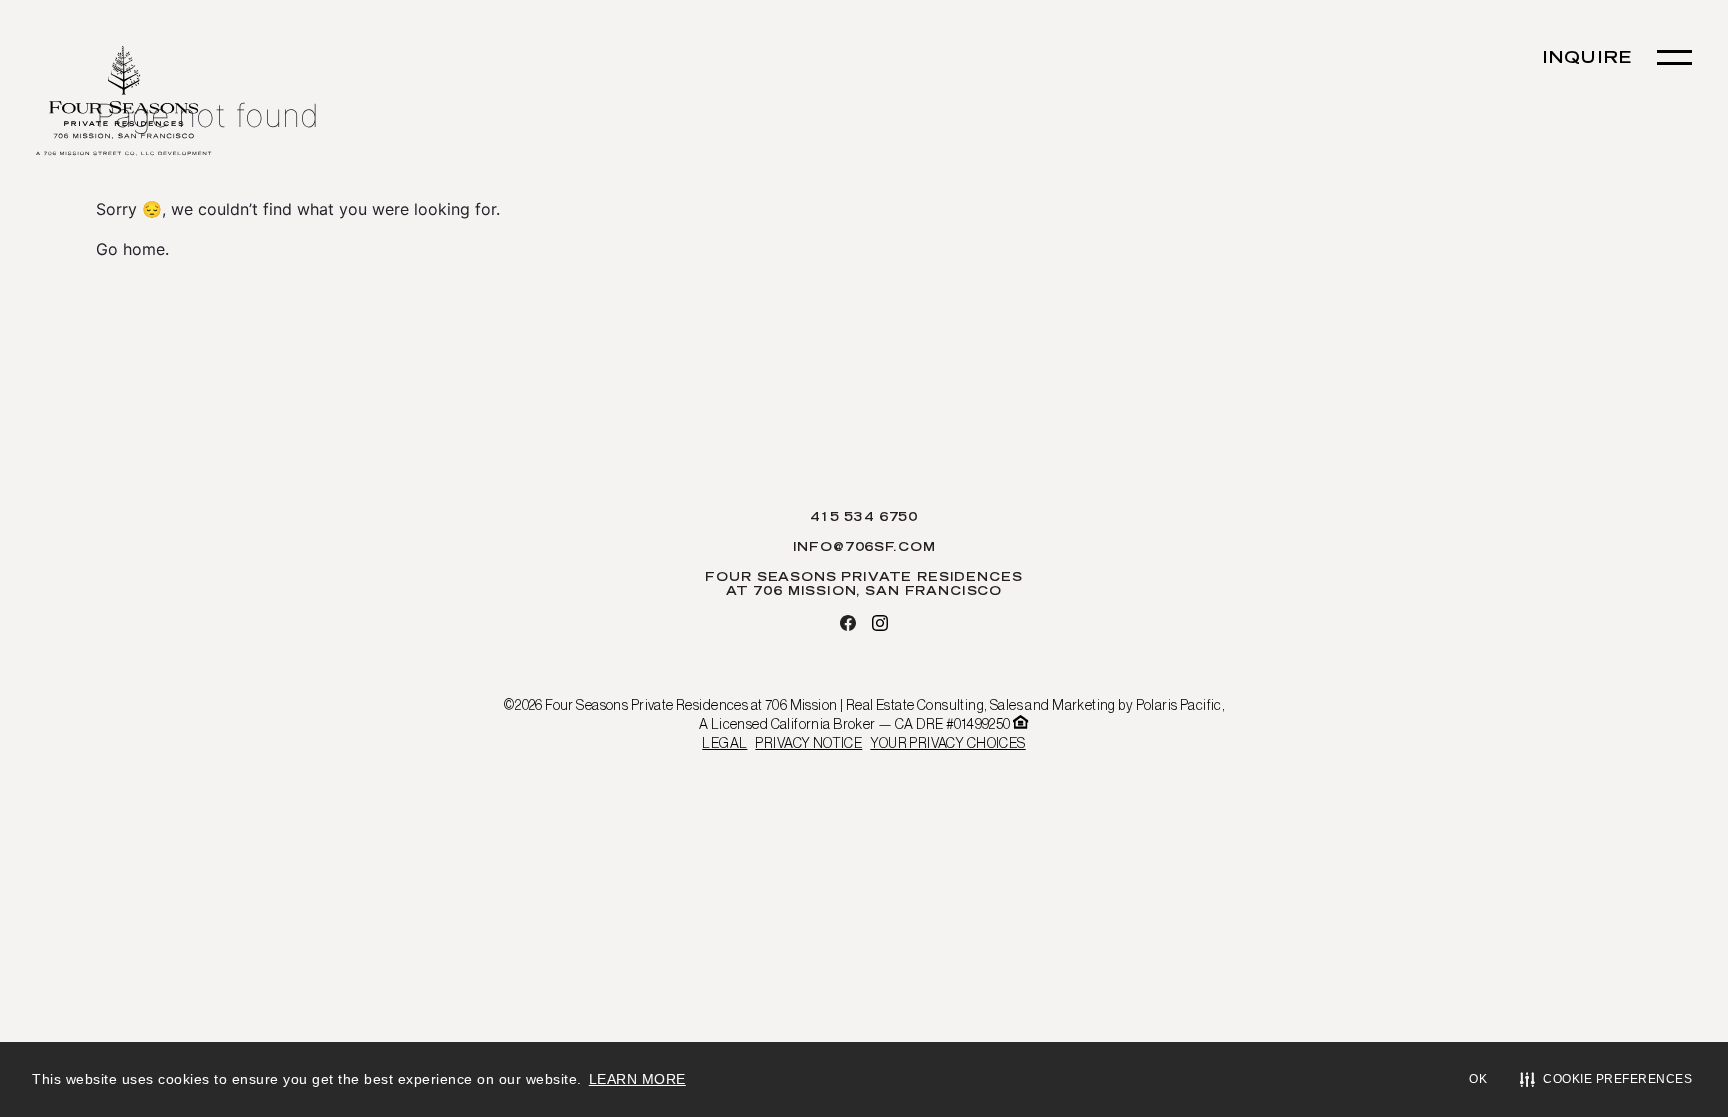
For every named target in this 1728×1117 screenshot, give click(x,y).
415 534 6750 (864, 518)
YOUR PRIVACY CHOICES (947, 743)
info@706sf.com (864, 548)
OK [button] (1478, 1079)
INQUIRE (1587, 59)
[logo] (124, 103)
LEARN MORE (637, 1079)
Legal (724, 743)
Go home (130, 249)
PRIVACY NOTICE (808, 743)
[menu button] (1674, 57)
